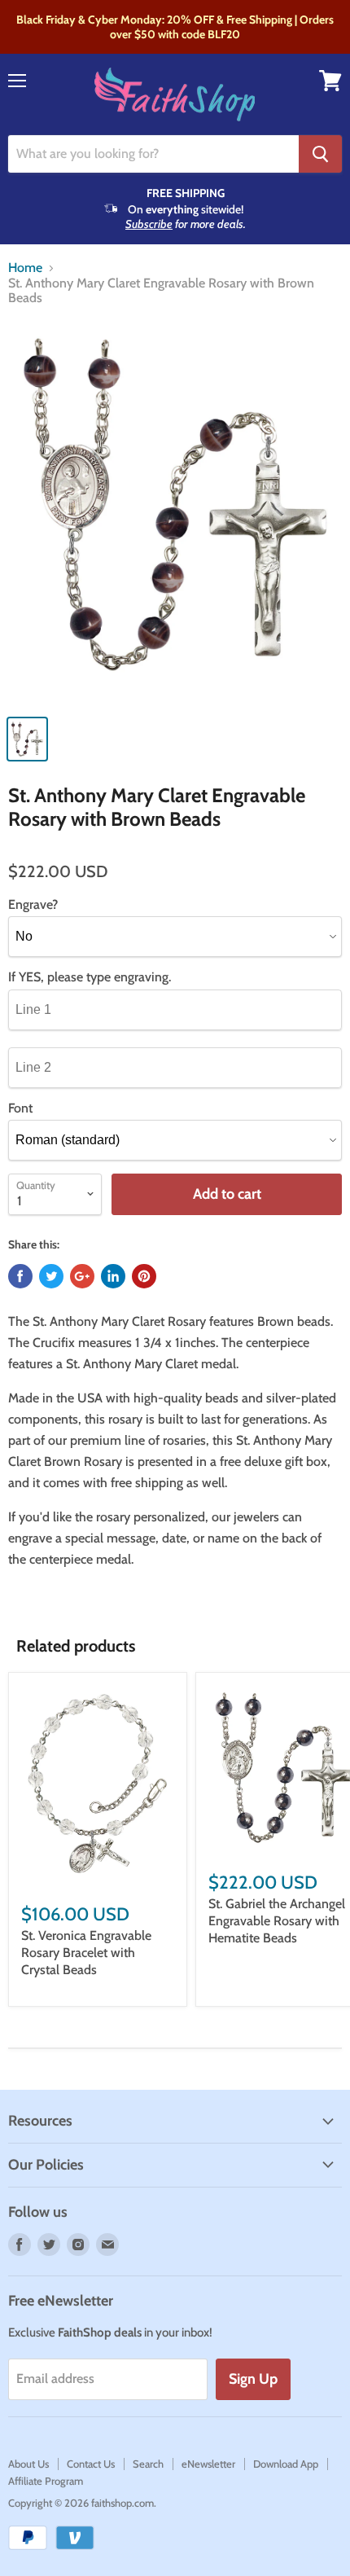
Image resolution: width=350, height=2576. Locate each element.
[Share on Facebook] (20, 1276)
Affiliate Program (46, 2481)
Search (148, 2464)
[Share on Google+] (82, 1276)
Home (25, 268)
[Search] (320, 154)
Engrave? (33, 905)
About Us (28, 2464)
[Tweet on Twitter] (51, 1276)
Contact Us (91, 2464)
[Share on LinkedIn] (113, 1276)
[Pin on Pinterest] (144, 1276)
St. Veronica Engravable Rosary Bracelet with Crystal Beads (86, 1953)
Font (20, 1108)
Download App (286, 2464)
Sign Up (253, 2379)
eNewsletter (208, 2464)
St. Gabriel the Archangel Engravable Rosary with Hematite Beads (277, 1921)
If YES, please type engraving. (90, 977)
